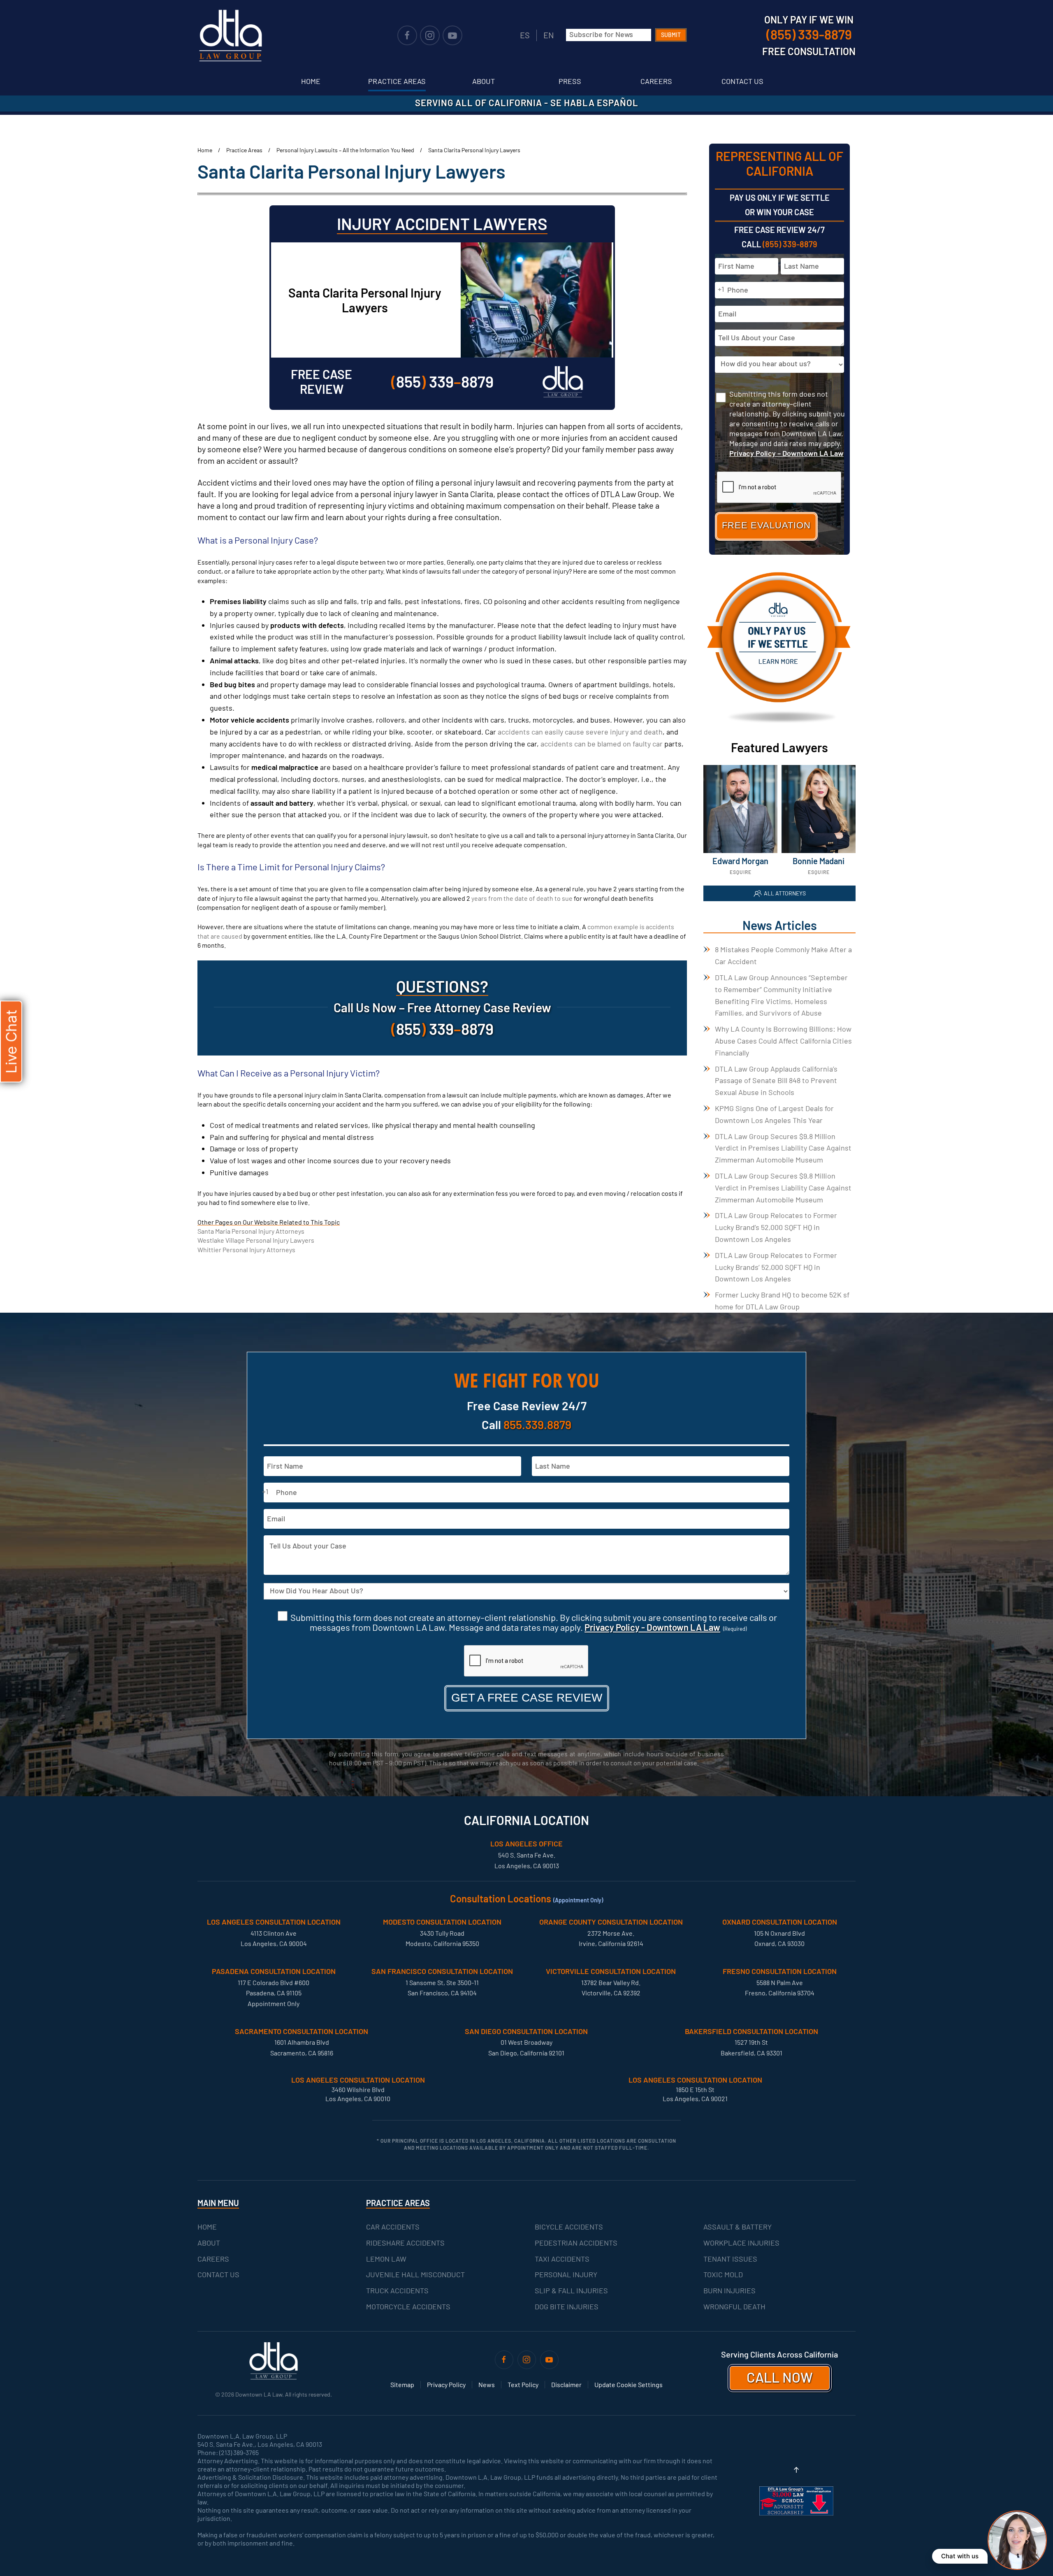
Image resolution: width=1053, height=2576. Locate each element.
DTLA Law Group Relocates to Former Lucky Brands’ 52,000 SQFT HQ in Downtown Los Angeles (776, 1267)
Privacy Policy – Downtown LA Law (786, 453)
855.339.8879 (537, 1424)
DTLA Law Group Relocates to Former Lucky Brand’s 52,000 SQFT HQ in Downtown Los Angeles (776, 1227)
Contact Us (742, 81)
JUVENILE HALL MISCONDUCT (415, 2274)
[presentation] (526, 1661)
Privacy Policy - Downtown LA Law (652, 1627)
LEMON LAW (386, 2259)
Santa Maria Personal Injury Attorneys (251, 1231)
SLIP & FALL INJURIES (571, 2290)
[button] (796, 2470)
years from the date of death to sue (522, 898)
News (487, 2384)
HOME (207, 2227)
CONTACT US (218, 2274)
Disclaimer (566, 2384)
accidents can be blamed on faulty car (602, 744)
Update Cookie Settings (629, 2384)
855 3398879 (442, 381)
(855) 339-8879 (790, 244)
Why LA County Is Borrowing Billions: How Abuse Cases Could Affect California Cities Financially (783, 1041)
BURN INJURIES (729, 2290)
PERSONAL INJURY (566, 2274)
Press (570, 81)
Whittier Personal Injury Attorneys (246, 1250)
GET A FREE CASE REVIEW (527, 1698)
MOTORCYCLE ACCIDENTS (408, 2306)
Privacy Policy (446, 2384)
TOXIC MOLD (723, 2274)
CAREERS (213, 2259)
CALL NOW (780, 2377)
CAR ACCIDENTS (393, 2227)
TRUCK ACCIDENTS (397, 2290)
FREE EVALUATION (766, 525)
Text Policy (523, 2384)
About (484, 81)
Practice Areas (397, 81)
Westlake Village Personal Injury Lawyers (256, 1240)
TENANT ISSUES (730, 2259)
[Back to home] (230, 35)
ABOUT (209, 2243)
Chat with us (960, 2556)
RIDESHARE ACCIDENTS (405, 2243)
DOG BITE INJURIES (567, 2306)
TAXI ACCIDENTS (562, 2259)
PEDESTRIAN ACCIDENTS (576, 2243)
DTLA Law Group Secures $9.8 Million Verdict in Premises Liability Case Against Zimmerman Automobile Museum (783, 1148)
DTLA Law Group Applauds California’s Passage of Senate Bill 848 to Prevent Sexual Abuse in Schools (776, 1081)
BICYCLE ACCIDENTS (569, 2227)
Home (311, 81)
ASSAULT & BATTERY (738, 2227)
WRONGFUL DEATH (734, 2306)
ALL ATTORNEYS (785, 893)
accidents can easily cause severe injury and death (580, 732)
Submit (671, 35)
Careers (656, 81)
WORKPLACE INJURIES (741, 2243)
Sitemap (402, 2384)
